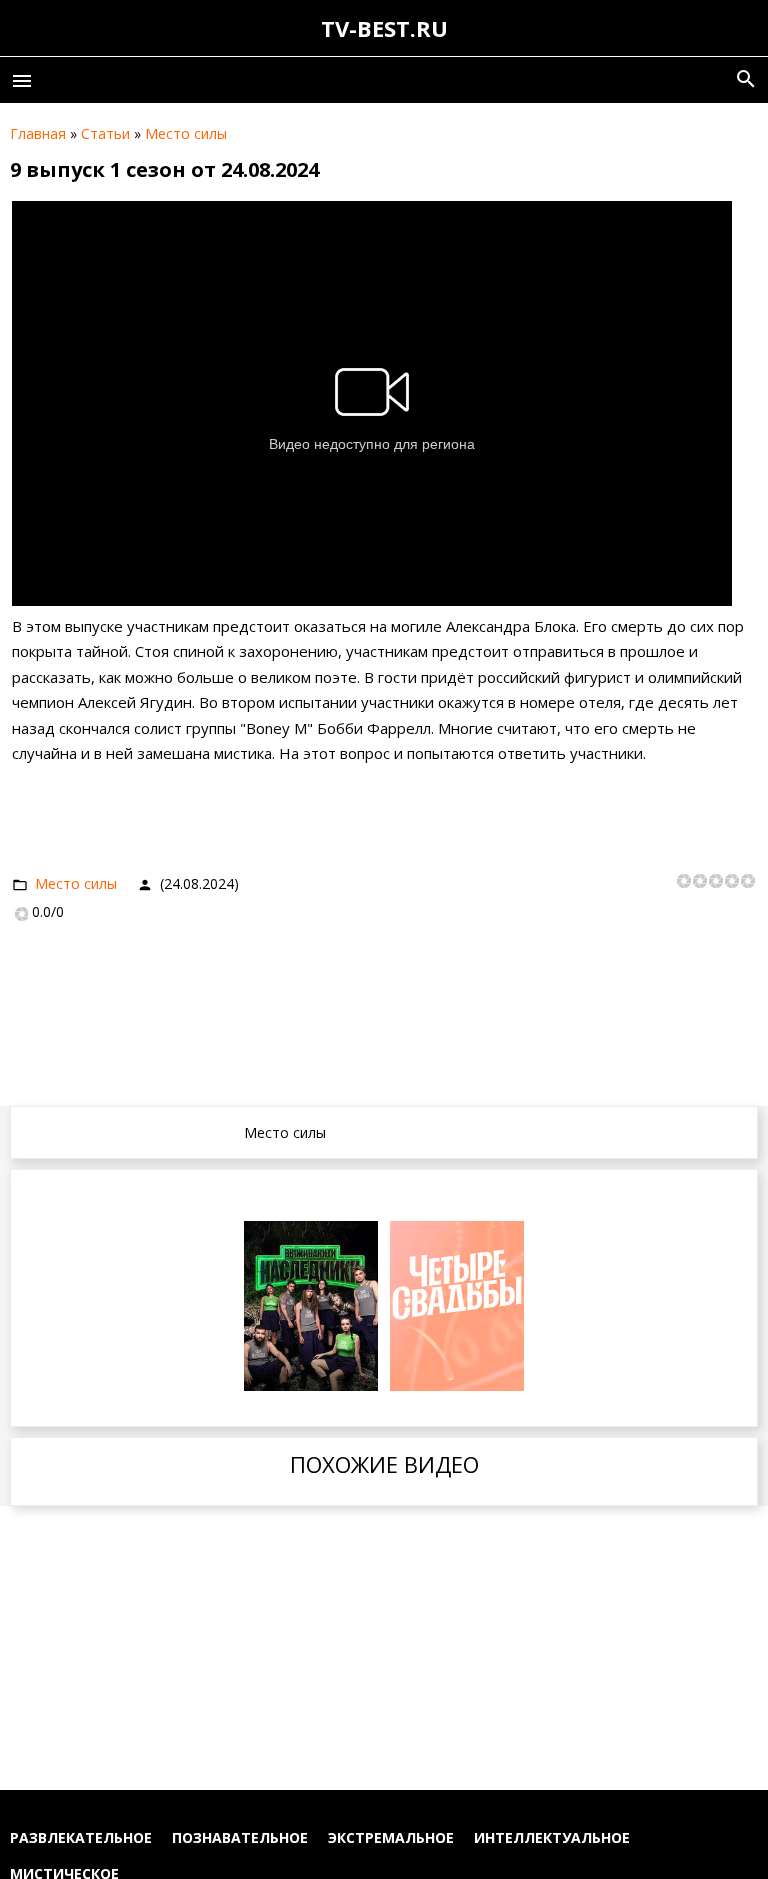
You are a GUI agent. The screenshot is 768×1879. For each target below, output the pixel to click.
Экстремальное (391, 1837)
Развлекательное (81, 1837)
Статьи (105, 133)
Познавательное (240, 1837)
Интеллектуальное (552, 1837)
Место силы (186, 133)
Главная (38, 133)
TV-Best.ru (384, 28)
